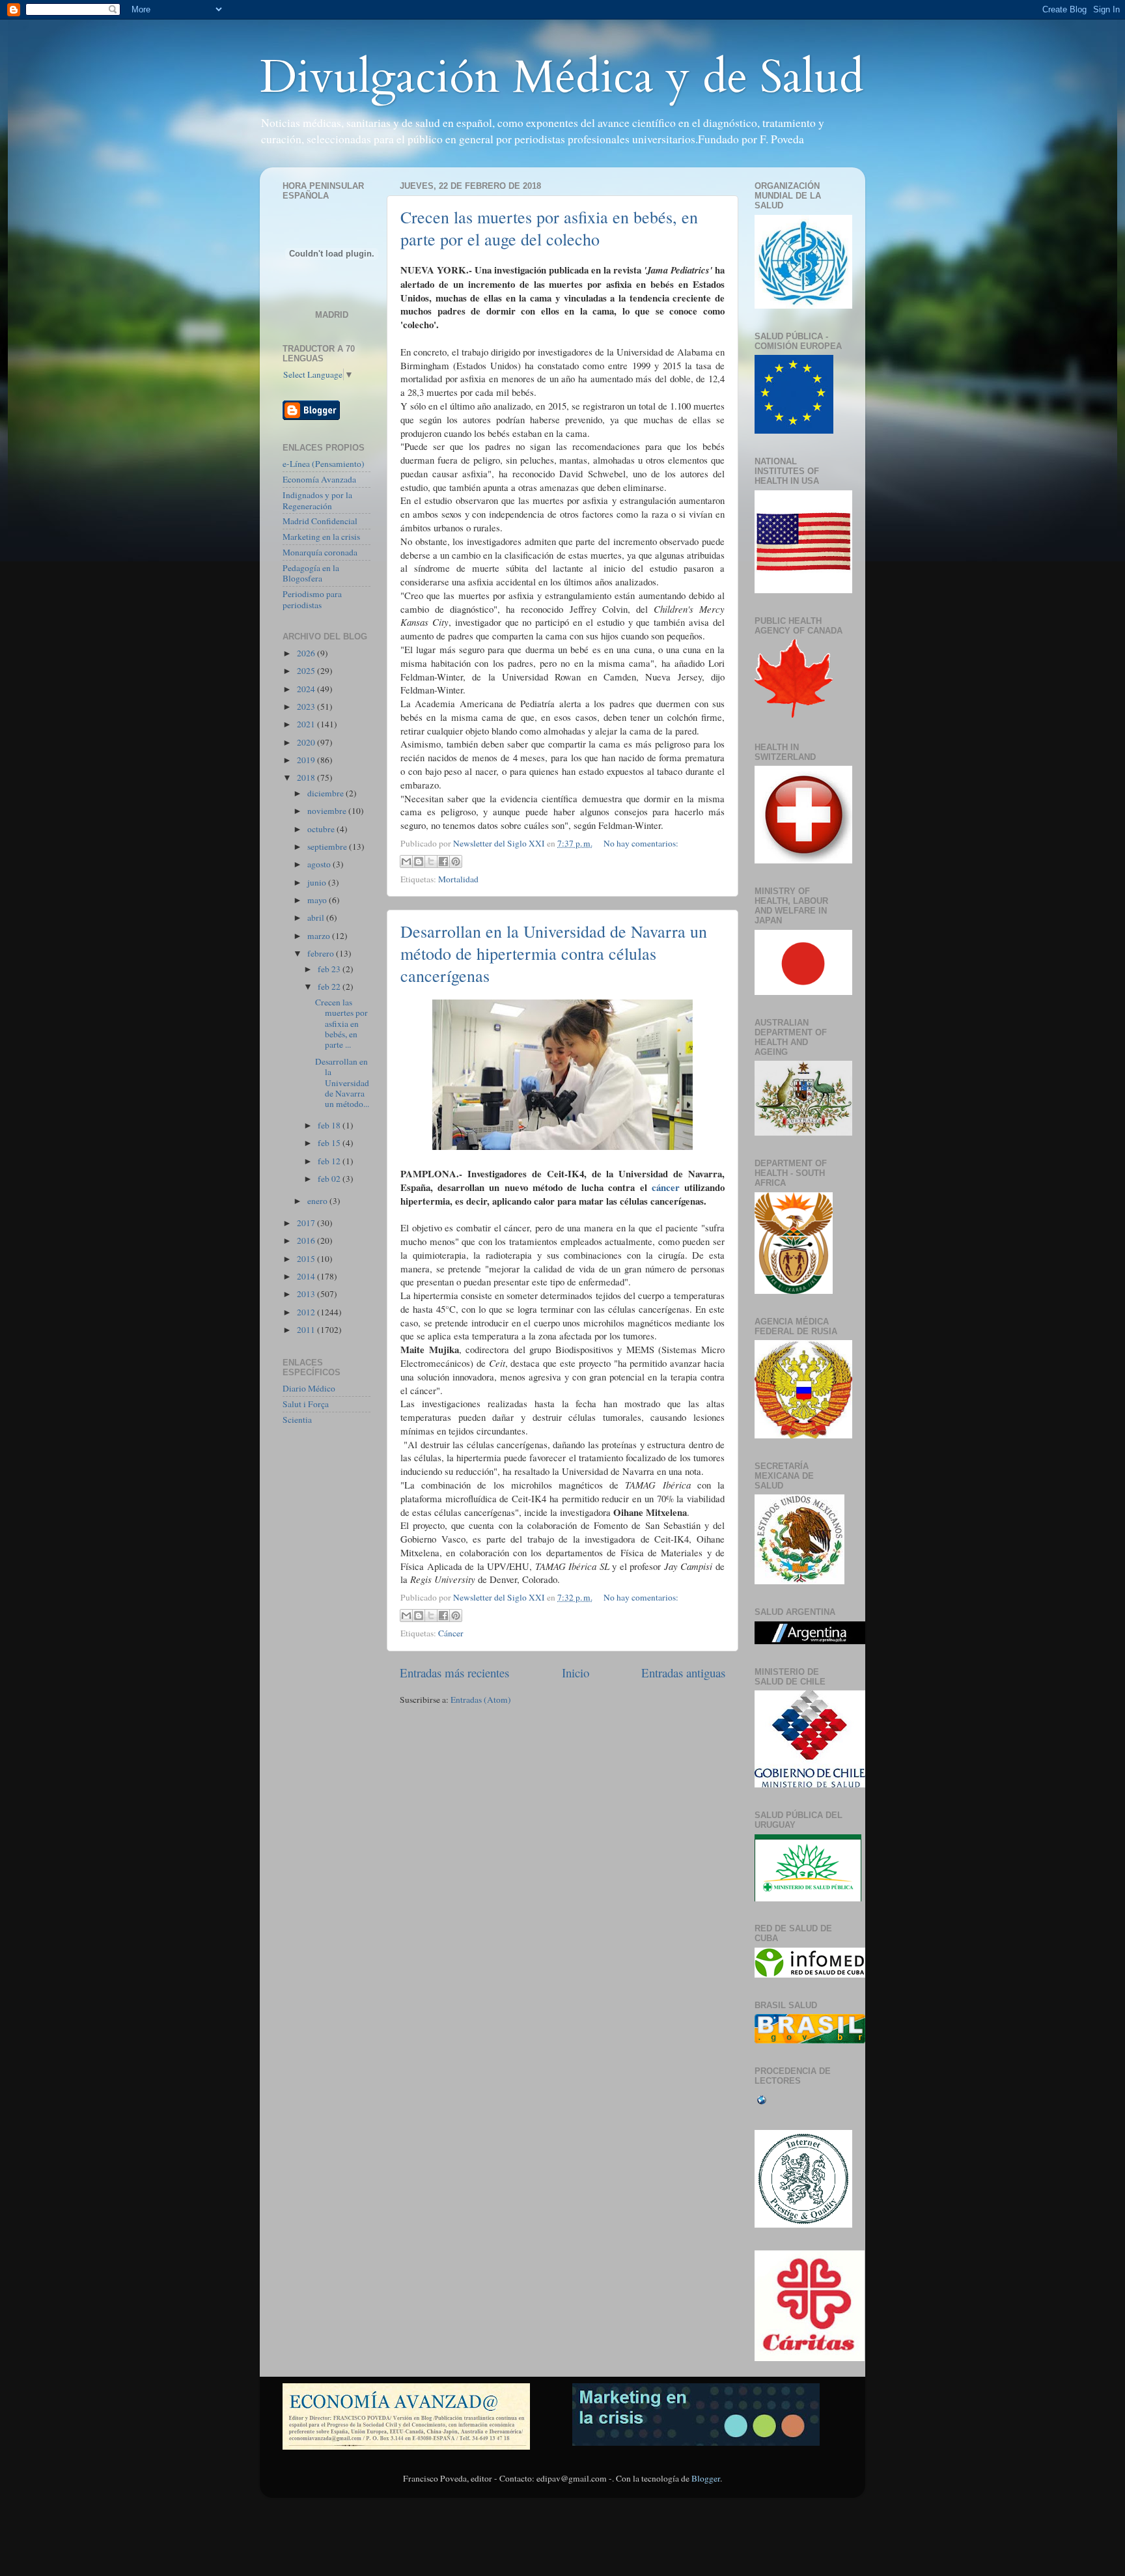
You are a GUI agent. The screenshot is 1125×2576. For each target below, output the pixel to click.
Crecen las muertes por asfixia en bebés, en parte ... (341, 1023)
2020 (307, 742)
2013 (307, 1294)
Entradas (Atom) (481, 1700)
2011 (307, 1330)
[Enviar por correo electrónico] (406, 861)
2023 (307, 707)
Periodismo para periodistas (312, 599)
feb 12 (330, 1161)
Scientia (297, 1420)
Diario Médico (309, 1388)
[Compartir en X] (431, 861)
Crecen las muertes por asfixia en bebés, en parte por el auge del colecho (549, 228)
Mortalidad (458, 879)
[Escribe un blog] (419, 861)
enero (318, 1201)
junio (318, 882)
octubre (322, 829)
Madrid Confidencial (320, 521)
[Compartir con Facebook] (443, 861)
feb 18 (330, 1125)
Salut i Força (306, 1404)
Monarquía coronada (320, 552)
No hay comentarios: (641, 843)
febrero (322, 953)
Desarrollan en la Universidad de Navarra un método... (342, 1083)
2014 (307, 1276)
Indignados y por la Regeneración (317, 500)
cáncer (666, 1187)
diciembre (326, 793)
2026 (307, 653)
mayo (318, 900)
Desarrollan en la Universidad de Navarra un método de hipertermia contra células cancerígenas (554, 953)
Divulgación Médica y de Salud (562, 77)
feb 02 (330, 1179)
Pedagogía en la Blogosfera (311, 573)
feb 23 (330, 969)
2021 (307, 724)
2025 (307, 671)
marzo (320, 936)
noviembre (328, 811)
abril (317, 917)
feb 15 (330, 1143)
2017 (307, 1223)
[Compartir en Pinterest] (456, 861)
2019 (307, 760)
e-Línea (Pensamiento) (324, 464)
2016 (307, 1240)
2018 (307, 777)
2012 (307, 1312)
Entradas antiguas (683, 1673)
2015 (307, 1259)
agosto (320, 864)
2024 (307, 689)
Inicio (576, 1673)
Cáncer (451, 1633)
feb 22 (330, 987)
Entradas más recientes (454, 1673)
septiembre (328, 847)
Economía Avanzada (319, 479)
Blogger (706, 2478)
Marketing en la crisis (321, 537)
